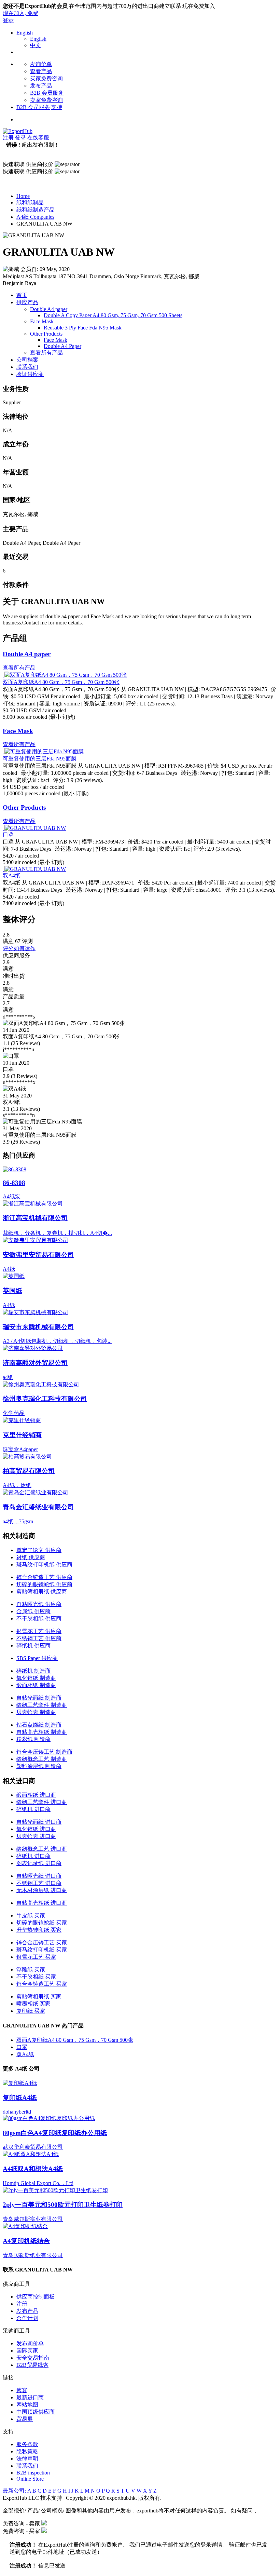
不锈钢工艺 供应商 (39, 1638)
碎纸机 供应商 (33, 1646)
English (25, 33)
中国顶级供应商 (36, 2412)
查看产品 (41, 71)
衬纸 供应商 (31, 1557)
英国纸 (12, 1291)
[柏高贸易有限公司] (27, 1456)
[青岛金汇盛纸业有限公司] (36, 1492)
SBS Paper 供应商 (37, 1658)
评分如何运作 (19, 948)
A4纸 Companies (35, 217)
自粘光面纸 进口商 (39, 1822)
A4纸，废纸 (17, 1485)
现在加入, (20, 13)
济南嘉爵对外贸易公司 (35, 1363)
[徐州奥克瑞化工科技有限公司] (41, 1384)
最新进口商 (30, 2397)
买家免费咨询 (46, 78)
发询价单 (41, 64)
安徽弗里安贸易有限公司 (38, 1255)
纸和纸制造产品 (36, 210)
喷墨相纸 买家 (33, 2004)
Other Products (46, 334)
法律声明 (27, 2459)
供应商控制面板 (36, 2297)
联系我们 (27, 367)
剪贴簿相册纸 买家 (39, 1997)
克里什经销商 (22, 1435)
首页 (22, 295)
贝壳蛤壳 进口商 (36, 1836)
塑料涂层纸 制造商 (39, 1766)
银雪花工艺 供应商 (39, 1631)
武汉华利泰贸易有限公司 (33, 2147)
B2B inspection (33, 2473)
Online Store (30, 2479)
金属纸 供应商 (33, 1611)
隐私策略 (27, 2451)
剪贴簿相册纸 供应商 (42, 1592)
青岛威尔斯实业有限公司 (33, 2219)
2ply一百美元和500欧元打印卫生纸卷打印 (63, 2205)
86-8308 (14, 1183)
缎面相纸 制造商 (36, 1685)
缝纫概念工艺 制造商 (42, 1759)
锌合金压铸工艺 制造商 (44, 1752)
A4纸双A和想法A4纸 (33, 2169)
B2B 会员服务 (47, 93)
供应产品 (27, 302)
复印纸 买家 (31, 2011)
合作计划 (27, 2318)
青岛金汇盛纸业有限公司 (38, 1507)
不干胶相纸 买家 (36, 1977)
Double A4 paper (49, 309)
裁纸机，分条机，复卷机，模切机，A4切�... (57, 1233)
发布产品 (41, 86)
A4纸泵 (12, 1196)
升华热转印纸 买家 (39, 1930)
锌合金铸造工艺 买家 (42, 1984)
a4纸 (8, 1377)
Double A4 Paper (62, 346)
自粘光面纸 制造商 (39, 1698)
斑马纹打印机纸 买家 (42, 1950)
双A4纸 (12, 875)
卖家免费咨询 (46, 100)
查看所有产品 (46, 353)
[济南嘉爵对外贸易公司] (33, 1348)
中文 (36, 45)
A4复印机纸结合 (26, 2241)
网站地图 (27, 2405)
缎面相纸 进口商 (36, 1795)
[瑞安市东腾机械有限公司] (36, 1312)
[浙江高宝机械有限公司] (33, 1204)
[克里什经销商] (22, 1420)
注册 (8, 138)
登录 (8, 20)
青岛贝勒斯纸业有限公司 (33, 2255)
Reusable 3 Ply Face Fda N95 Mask (83, 328)
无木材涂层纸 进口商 (42, 1890)
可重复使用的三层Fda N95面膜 (40, 759)
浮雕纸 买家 (31, 1970)
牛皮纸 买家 (31, 1916)
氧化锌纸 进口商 (36, 1829)
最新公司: (14, 2491)
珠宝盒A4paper (20, 1449)
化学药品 (14, 1413)
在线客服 (38, 138)
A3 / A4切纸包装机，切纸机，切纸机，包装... (57, 1341)
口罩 (8, 834)
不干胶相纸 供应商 (39, 1619)
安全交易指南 (33, 2358)
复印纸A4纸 (20, 2098)
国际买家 (27, 2351)
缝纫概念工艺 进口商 (42, 1849)
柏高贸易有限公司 (29, 1471)
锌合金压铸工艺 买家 (42, 1943)
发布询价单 (30, 2343)
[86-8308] (15, 1169)
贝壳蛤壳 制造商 (36, 1712)
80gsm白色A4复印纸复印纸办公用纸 (55, 2133)
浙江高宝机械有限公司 (35, 1218)
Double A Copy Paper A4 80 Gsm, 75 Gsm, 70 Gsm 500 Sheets (113, 315)
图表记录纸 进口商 (39, 1863)
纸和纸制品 (30, 203)
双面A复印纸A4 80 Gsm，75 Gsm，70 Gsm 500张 (61, 682)
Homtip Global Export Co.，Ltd (38, 2183)
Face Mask (42, 321)
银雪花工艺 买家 (36, 1957)
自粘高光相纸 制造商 (42, 1732)
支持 (57, 107)
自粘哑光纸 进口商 (39, 1876)
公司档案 (27, 360)
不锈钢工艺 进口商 (39, 1883)
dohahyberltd (17, 2112)
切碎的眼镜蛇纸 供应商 (44, 1584)
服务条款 (27, 2444)
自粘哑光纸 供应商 (39, 1604)
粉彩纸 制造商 (33, 1739)
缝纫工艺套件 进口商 (42, 1802)
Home (23, 196)
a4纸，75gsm (18, 1521)
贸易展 (25, 2419)
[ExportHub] (18, 131)
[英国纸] (14, 1276)
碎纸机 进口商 (33, 1809)
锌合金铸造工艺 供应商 (44, 1577)
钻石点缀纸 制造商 (39, 1725)
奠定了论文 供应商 (39, 1550)
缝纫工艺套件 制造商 (42, 1705)
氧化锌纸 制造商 (36, 1678)
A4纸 (9, 1269)
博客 (22, 2390)
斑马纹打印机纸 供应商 (44, 1565)
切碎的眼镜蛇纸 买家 (42, 1923)
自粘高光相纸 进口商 (42, 1903)
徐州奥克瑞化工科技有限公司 (45, 1399)
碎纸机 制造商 (33, 1671)
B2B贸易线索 (32, 2365)
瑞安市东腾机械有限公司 (38, 1327)
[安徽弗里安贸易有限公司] (36, 1240)
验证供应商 (30, 374)
